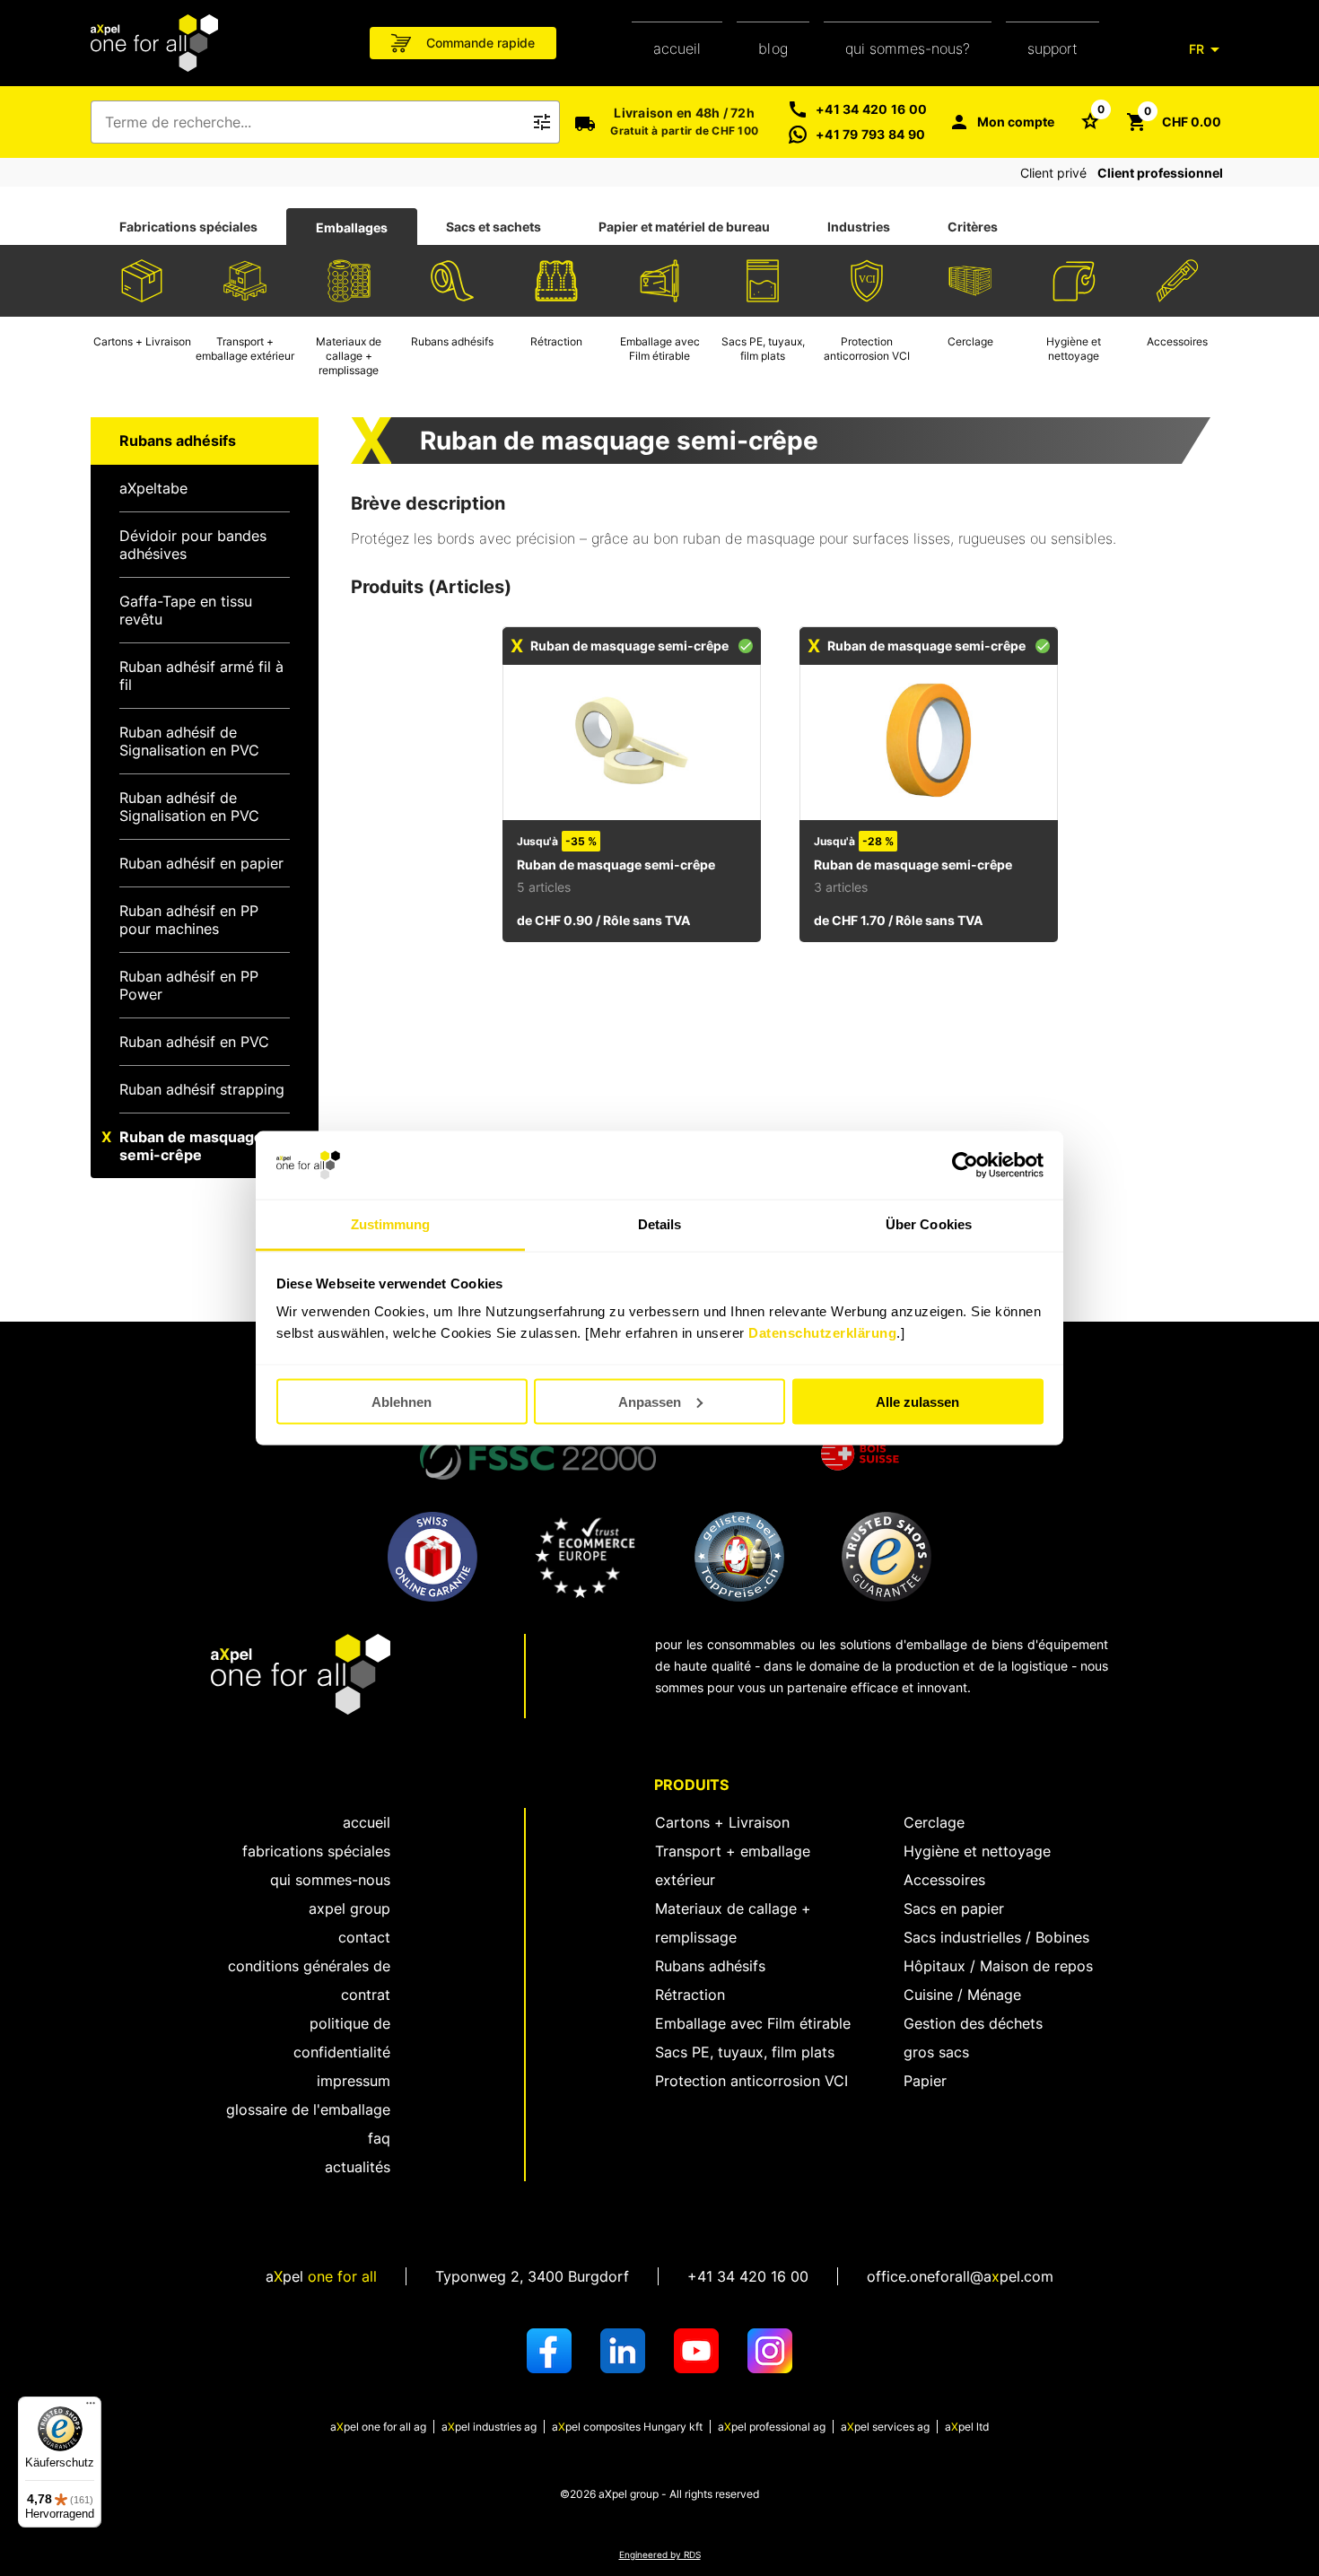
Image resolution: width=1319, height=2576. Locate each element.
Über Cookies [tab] (929, 1224)
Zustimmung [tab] (391, 1224)
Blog (773, 48)
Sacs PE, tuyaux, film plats (745, 2052)
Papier (925, 2081)
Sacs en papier (954, 1908)
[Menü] (91, 2407)
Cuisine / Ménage (962, 1995)
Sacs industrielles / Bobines (996, 1937)
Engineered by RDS (660, 2555)
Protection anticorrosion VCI (751, 2081)
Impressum (354, 2081)
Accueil (677, 48)
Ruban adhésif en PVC (194, 1042)
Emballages (352, 227)
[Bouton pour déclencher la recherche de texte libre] (542, 122)
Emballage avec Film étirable (753, 2023)
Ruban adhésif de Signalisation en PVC (189, 741)
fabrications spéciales (316, 1851)
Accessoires (944, 1880)
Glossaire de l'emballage (308, 2109)
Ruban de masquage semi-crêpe (191, 1146)
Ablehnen (402, 1401)
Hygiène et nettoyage (977, 1851)
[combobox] (313, 122)
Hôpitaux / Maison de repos (998, 1966)
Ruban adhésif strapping (202, 1089)
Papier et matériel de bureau (684, 227)
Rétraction (690, 1995)
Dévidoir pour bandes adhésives (193, 545)
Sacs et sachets (494, 227)
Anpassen (650, 1401)
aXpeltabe (153, 488)
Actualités (358, 2167)
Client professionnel (1160, 173)
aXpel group (349, 1908)
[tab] (188, 227)
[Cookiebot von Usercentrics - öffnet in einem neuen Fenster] (965, 1166)
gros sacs (936, 2052)
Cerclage (934, 1822)
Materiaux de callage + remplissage (733, 1923)
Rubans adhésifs (710, 1966)
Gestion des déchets (973, 2023)
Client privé (1053, 173)
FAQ (379, 2138)
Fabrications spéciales (188, 227)
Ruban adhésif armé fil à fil (201, 676)
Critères (973, 227)
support (1053, 48)
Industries (859, 227)
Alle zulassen (917, 1401)
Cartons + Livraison (722, 1822)
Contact (364, 1937)
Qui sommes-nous (330, 1880)
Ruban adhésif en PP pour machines (189, 920)
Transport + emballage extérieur (733, 1865)
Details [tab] (660, 1224)
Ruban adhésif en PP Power (189, 985)
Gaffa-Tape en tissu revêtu (186, 610)
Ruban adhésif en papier (201, 863)
